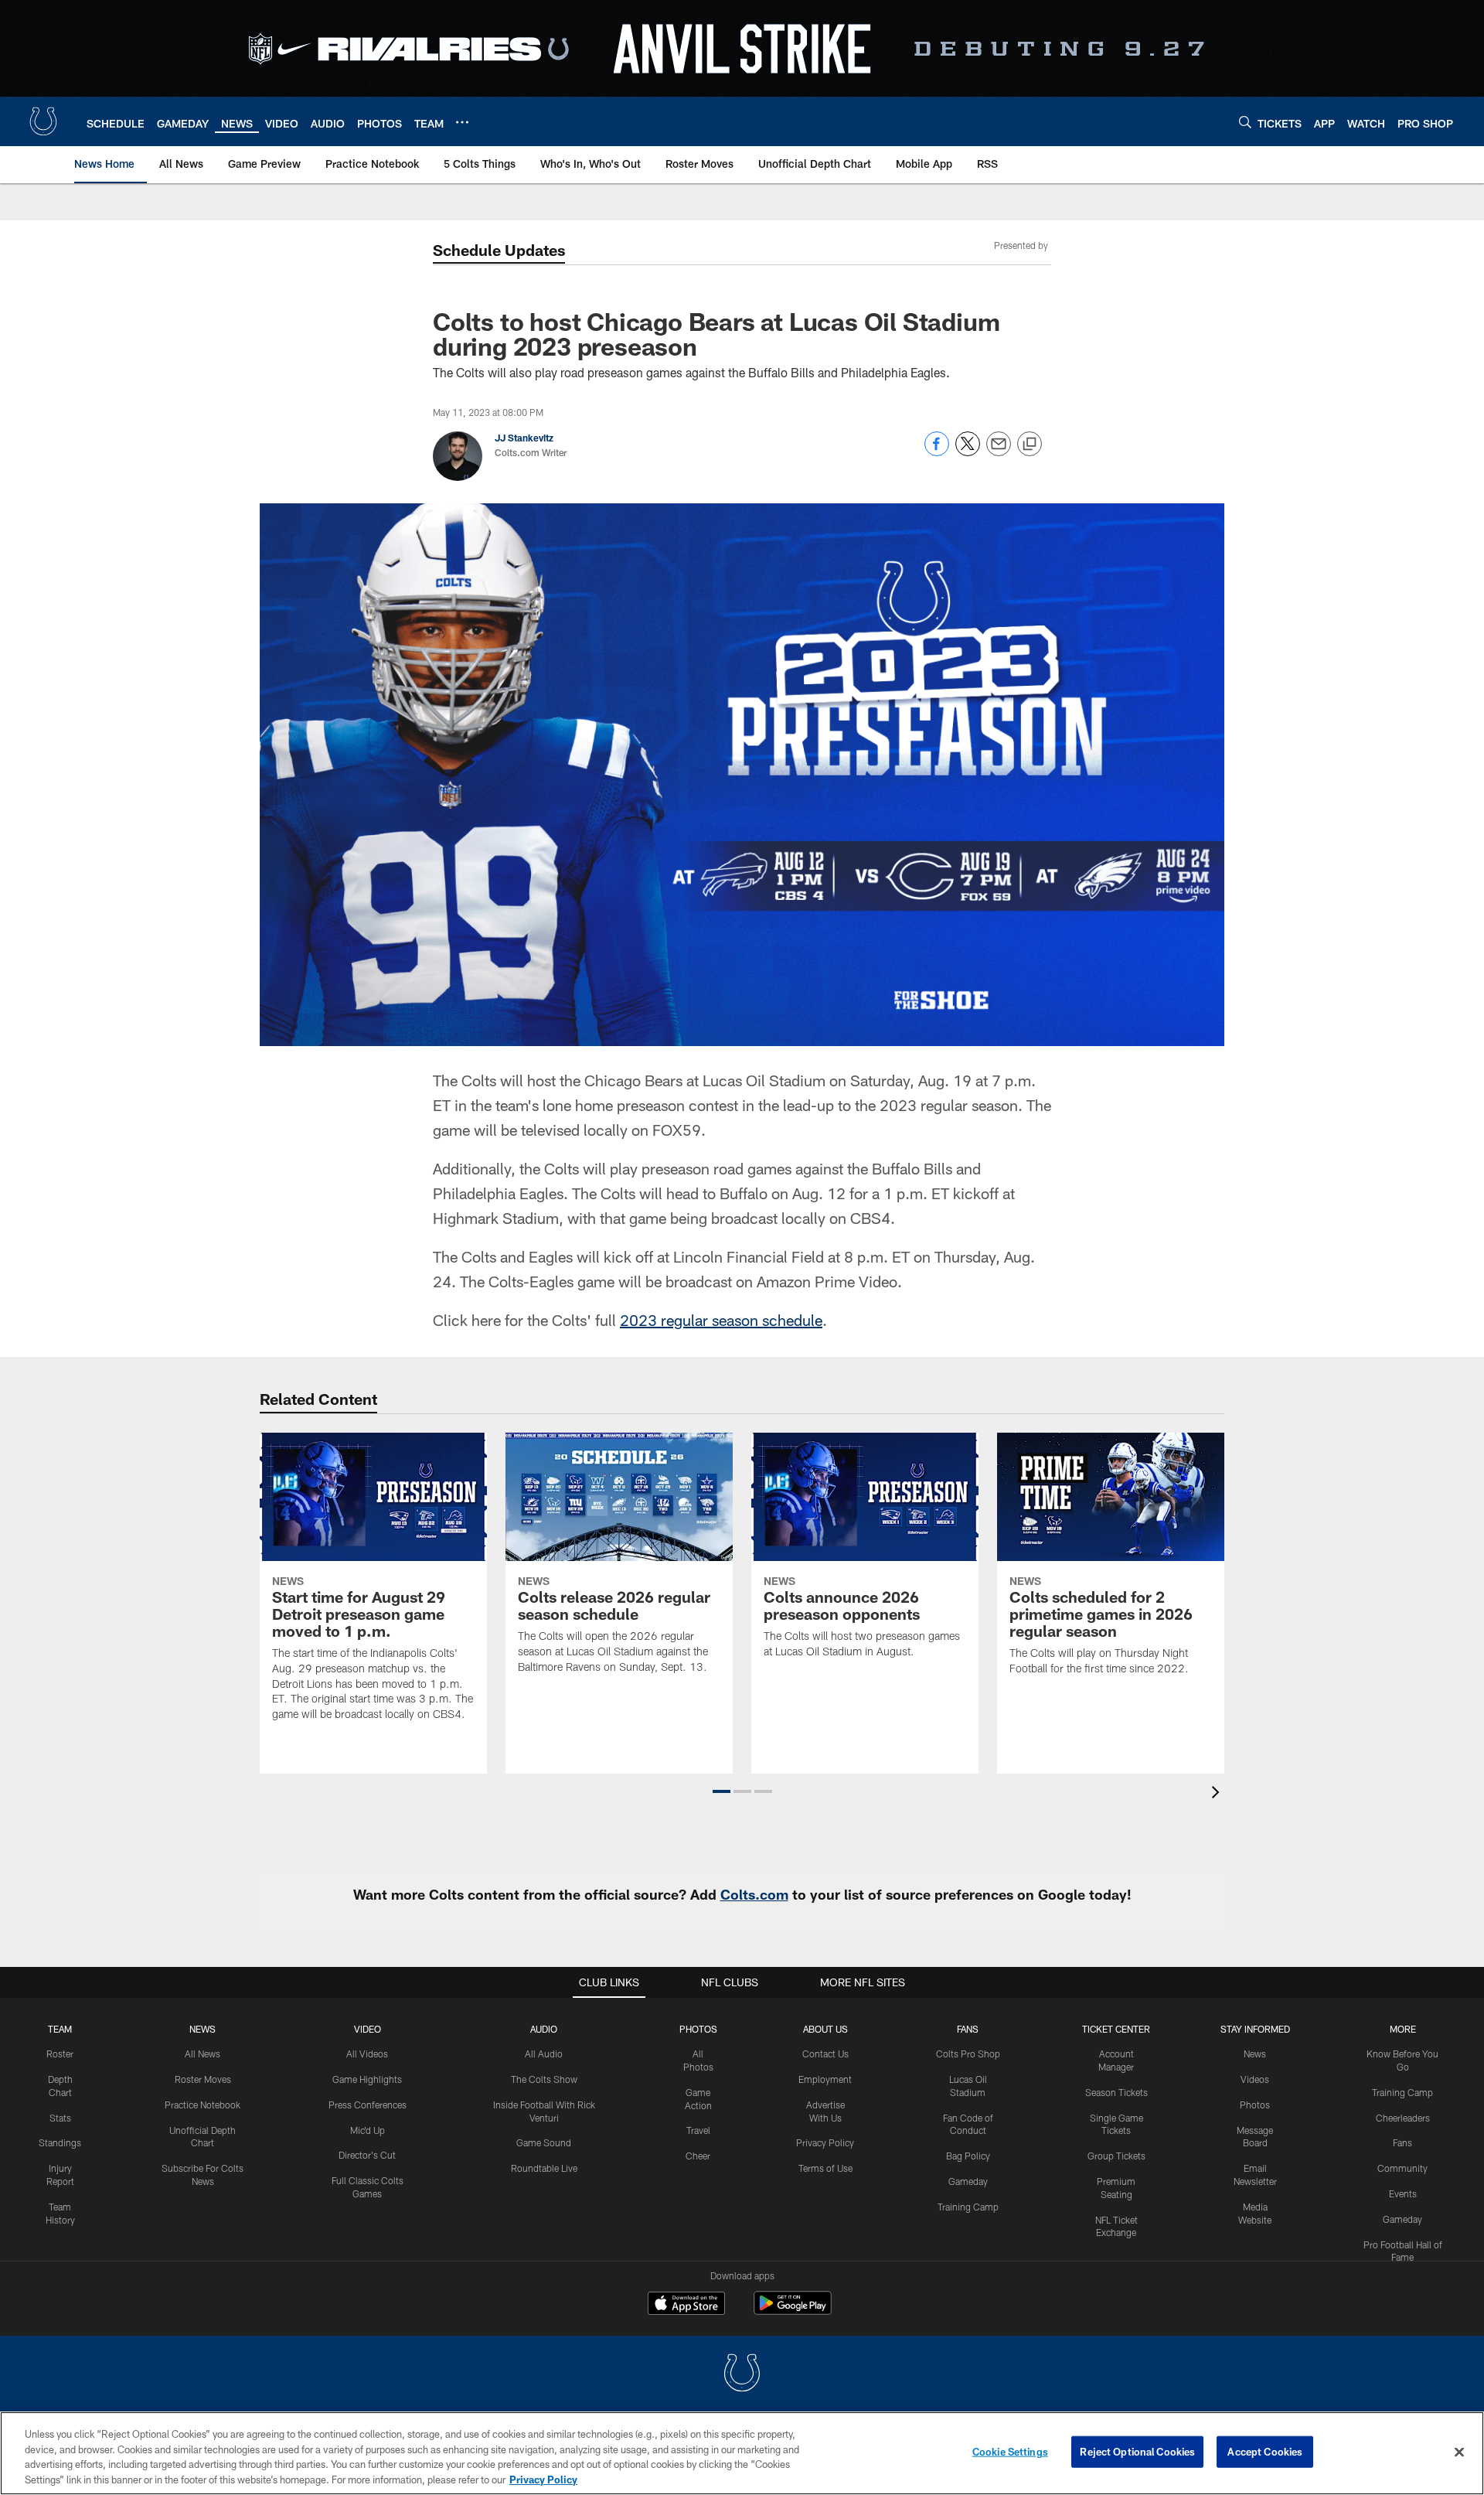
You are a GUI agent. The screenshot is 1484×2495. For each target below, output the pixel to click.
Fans (1402, 2142)
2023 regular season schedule (721, 1320)
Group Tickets (1116, 2156)
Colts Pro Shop (968, 2054)
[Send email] (999, 452)
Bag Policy (968, 2156)
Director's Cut (367, 2155)
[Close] (1459, 2452)
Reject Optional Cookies (1137, 2452)
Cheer (698, 2156)
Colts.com (754, 1894)
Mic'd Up (368, 2130)
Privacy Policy (825, 2142)
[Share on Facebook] (937, 452)
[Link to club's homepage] (43, 121)
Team (60, 2029)
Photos (698, 2029)
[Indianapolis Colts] (742, 2375)
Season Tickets (1116, 2092)
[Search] (1245, 122)
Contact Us (825, 2054)
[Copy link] (1030, 445)
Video (368, 2029)
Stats (60, 2118)
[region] (742, 2453)
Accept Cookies (1265, 2452)
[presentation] (1218, 1794)
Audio (544, 2029)
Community (1402, 2168)
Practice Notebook (203, 2105)
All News (203, 2054)
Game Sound (544, 2142)
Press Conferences (368, 2105)
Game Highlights (367, 2079)
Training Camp (968, 2207)
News (203, 2029)
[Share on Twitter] (968, 452)
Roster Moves (203, 2079)
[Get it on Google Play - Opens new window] (793, 2311)
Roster (60, 2054)
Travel (698, 2130)
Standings (60, 2142)
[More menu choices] (462, 122)
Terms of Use (825, 2168)
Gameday (968, 2181)
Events (1403, 2193)
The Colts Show (544, 2079)
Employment (825, 2079)
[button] (722, 1791)
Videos (1255, 2079)
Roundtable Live (544, 2168)
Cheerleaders (1403, 2118)
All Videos (367, 2054)
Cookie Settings (1010, 2452)
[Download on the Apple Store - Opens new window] (686, 2305)
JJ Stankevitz (524, 438)
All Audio (544, 2054)
